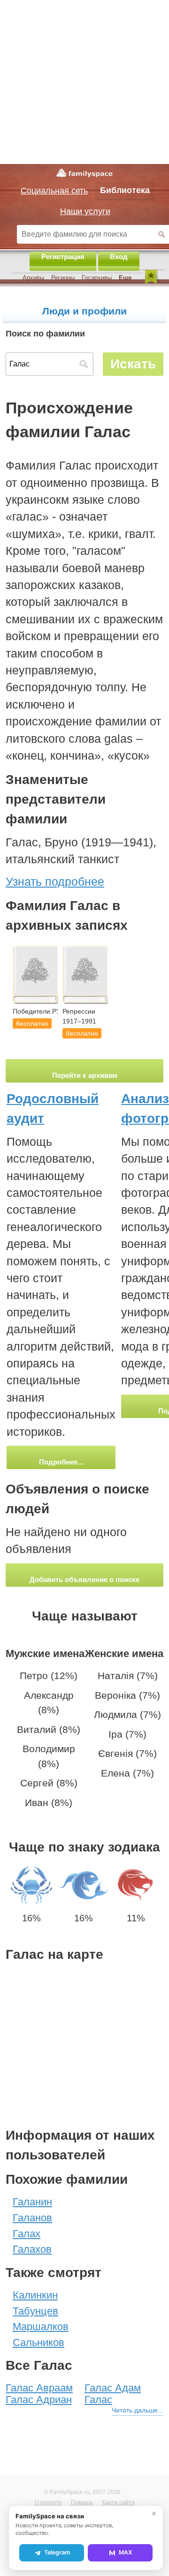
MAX (126, 2552)
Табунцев (35, 2311)
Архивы (33, 278)
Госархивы (97, 278)
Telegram (57, 2552)
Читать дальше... (138, 2410)
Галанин (32, 2202)
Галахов (32, 2249)
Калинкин (35, 2295)
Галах (27, 2234)
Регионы (63, 278)
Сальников (38, 2342)
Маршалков (41, 2326)
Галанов (32, 2218)
